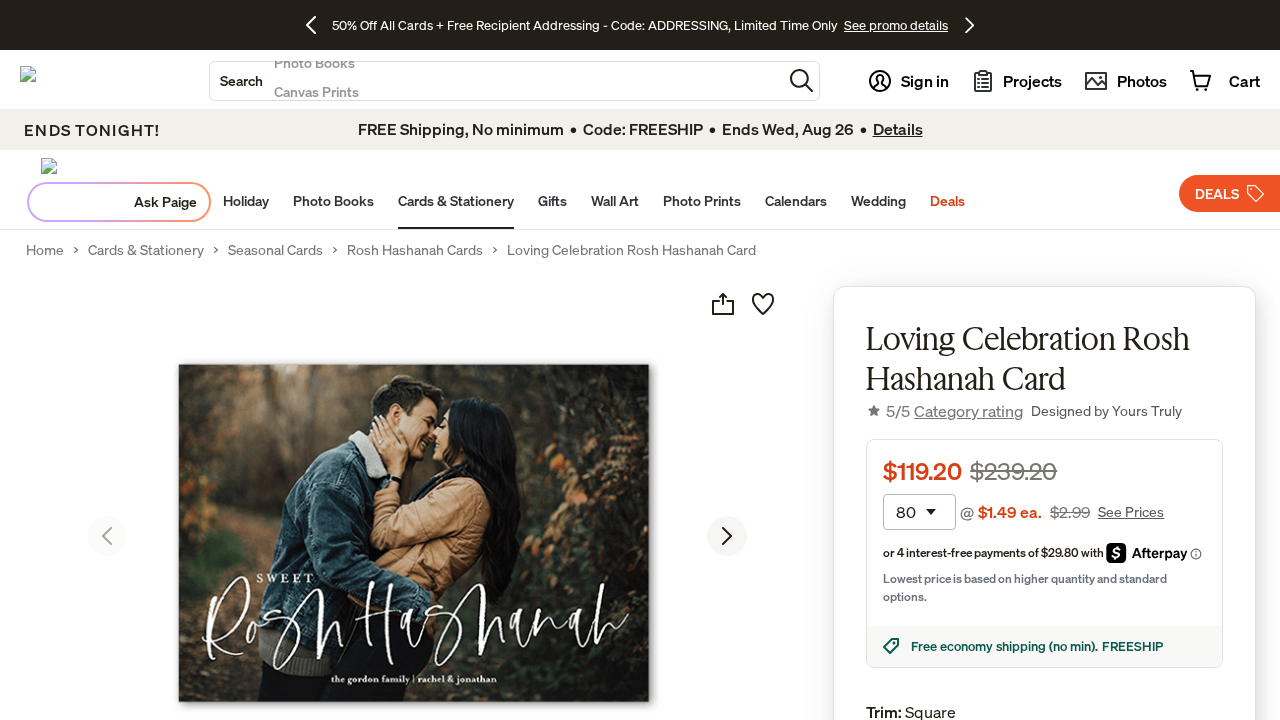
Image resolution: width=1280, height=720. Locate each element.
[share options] (723, 304)
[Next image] (727, 536)
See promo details (896, 25)
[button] (801, 80)
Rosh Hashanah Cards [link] (415, 250)
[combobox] (496, 81)
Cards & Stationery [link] (146, 250)
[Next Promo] (969, 25)
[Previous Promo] (318, 25)
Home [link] (45, 250)
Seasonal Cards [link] (275, 250)
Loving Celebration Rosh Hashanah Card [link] (631, 250)
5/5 (954, 411)
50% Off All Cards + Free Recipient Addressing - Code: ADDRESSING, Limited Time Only (585, 25)
